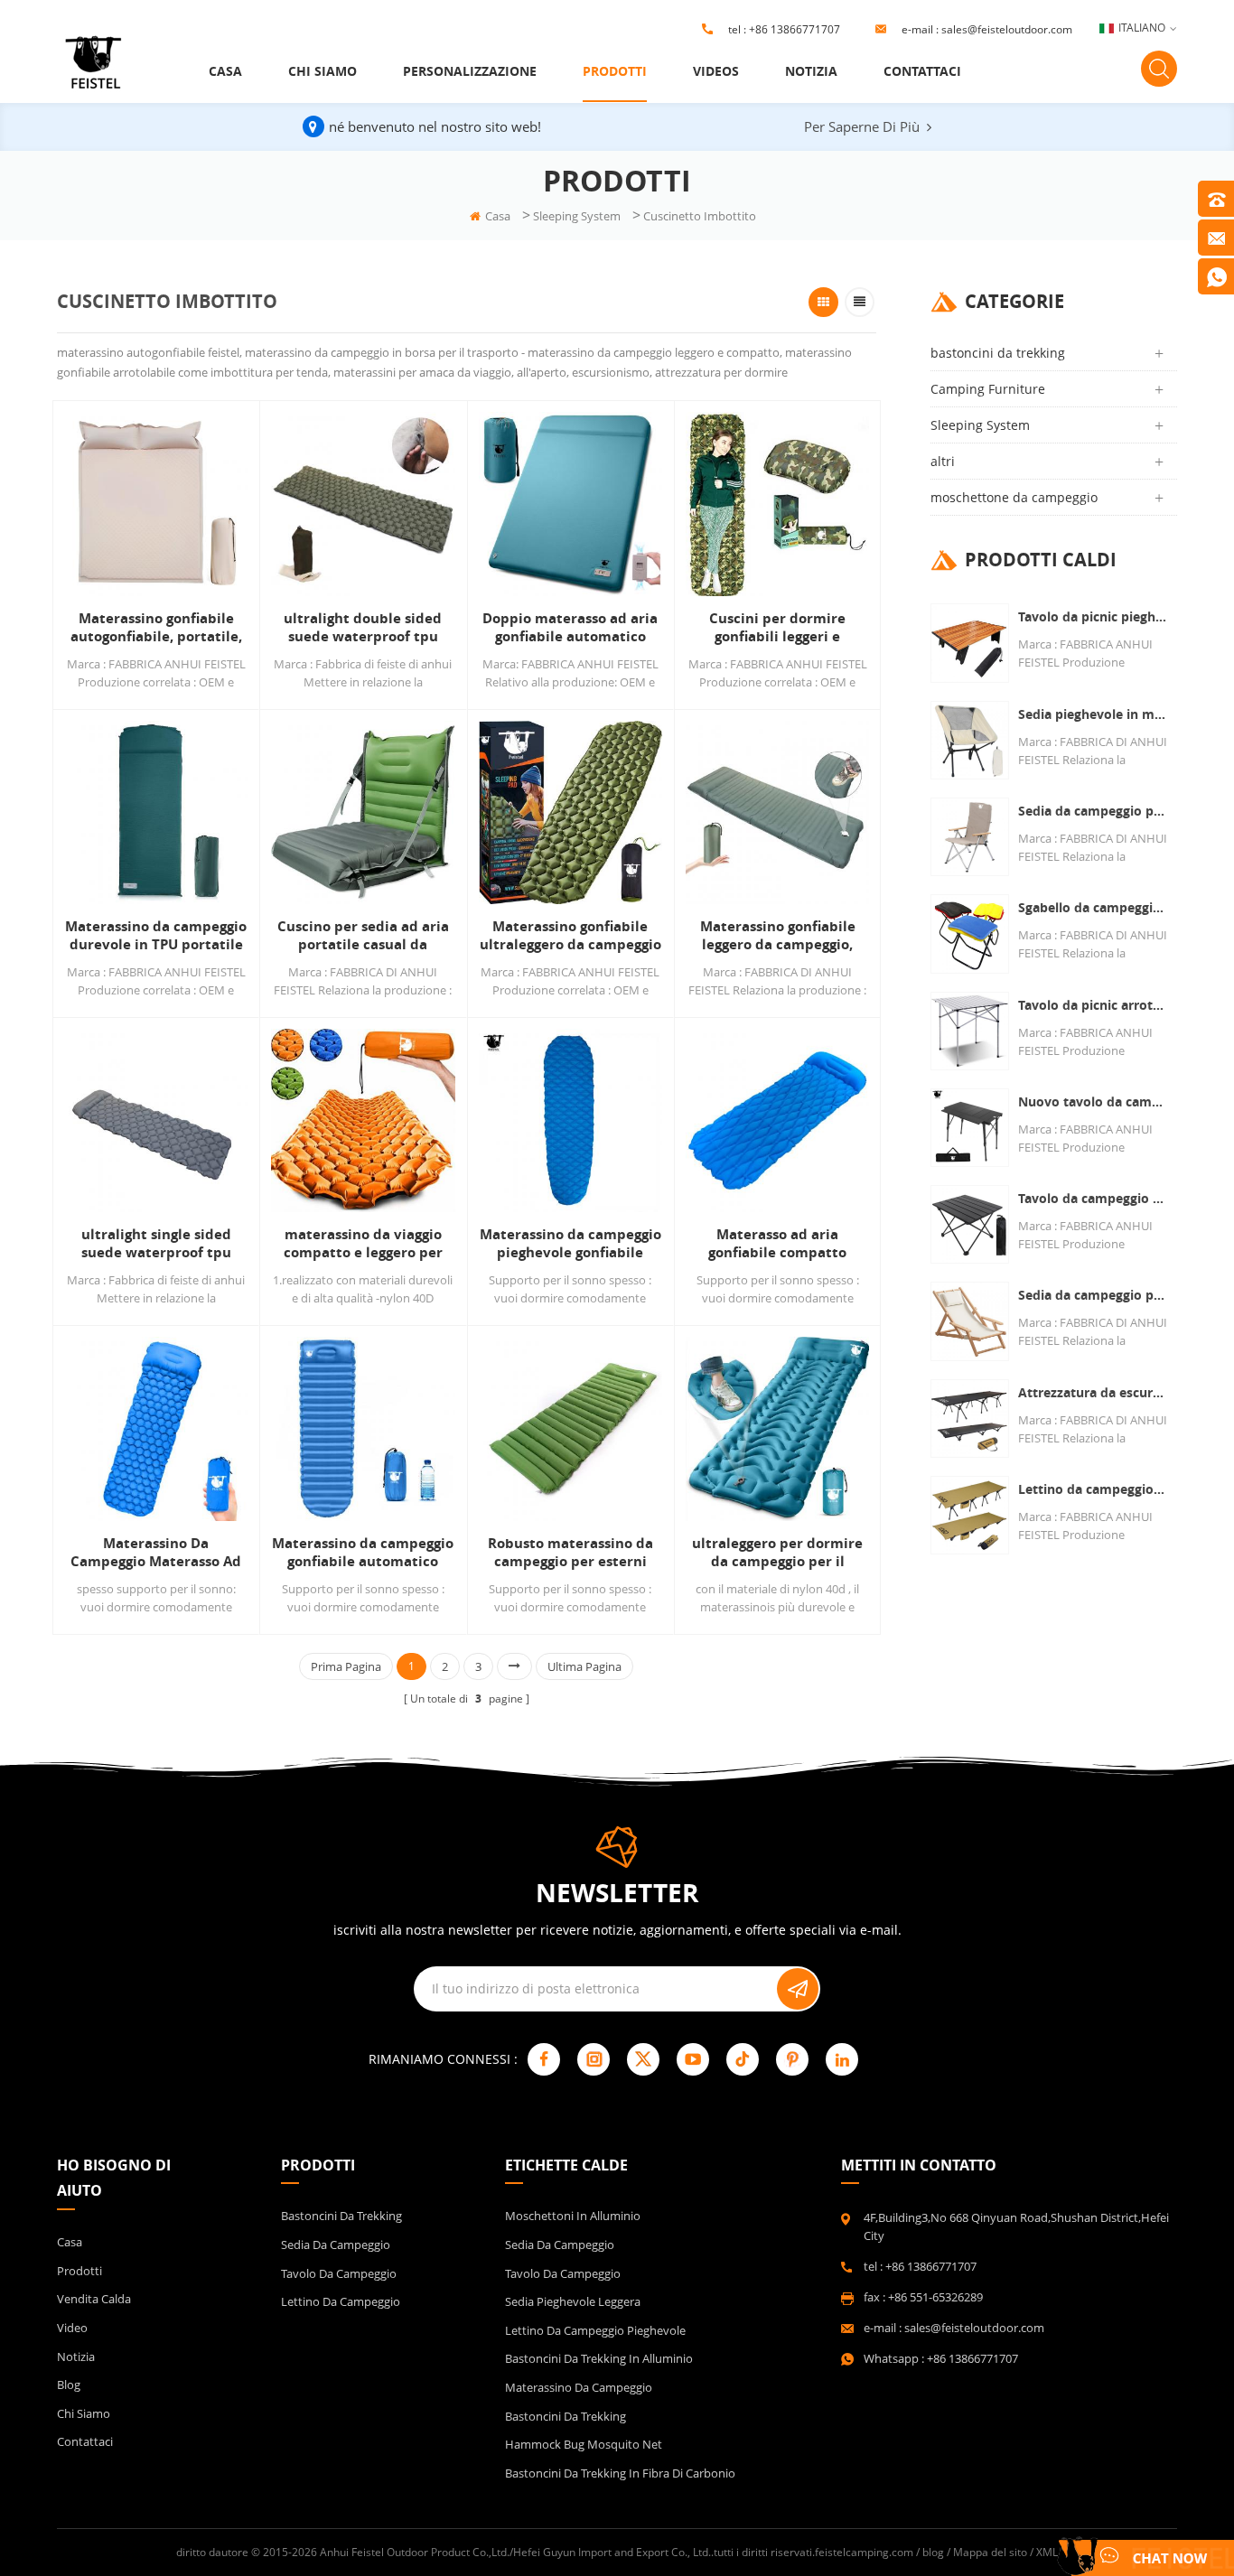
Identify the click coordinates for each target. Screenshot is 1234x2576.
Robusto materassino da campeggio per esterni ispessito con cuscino (570, 1553)
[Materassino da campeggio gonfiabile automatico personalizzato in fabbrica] (363, 1428)
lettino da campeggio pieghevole (595, 2330)
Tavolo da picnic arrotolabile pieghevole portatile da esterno (1093, 1005)
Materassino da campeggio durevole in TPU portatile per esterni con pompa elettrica (156, 936)
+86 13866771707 (795, 29)
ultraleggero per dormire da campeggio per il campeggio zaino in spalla (777, 1553)
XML (1047, 2552)
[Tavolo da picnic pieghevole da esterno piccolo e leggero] (970, 643)
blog (69, 2385)
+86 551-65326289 (935, 2297)
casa (225, 71)
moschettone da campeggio (1014, 497)
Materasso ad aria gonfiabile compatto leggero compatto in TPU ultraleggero (777, 1244)
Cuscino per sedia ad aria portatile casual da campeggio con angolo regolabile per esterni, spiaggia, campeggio (363, 936)
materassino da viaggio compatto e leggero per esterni (363, 1244)
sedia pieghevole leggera (573, 2301)
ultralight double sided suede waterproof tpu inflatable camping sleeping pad (363, 628)
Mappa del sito (990, 2552)
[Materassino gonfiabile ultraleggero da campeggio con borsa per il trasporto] (570, 812)
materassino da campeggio (579, 2387)
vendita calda (94, 2299)
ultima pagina (584, 1666)
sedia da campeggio (336, 2245)
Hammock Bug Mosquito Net (584, 2444)
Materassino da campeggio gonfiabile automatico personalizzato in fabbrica (363, 1553)
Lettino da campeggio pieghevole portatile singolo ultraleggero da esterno (1093, 1489)
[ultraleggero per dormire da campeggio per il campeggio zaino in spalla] (777, 1428)
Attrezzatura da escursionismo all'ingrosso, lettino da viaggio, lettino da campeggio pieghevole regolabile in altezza (1093, 1392)
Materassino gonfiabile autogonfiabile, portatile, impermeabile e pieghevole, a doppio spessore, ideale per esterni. (156, 628)
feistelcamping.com (864, 2552)
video (72, 2328)
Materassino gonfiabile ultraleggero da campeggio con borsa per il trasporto (570, 936)
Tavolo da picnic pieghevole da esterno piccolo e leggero (1093, 616)
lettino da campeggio (341, 2301)
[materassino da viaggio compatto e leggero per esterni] (363, 1120)
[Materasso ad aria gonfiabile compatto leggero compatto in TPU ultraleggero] (777, 1120)
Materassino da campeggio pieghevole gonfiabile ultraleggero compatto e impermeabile (570, 1244)
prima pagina (346, 1666)
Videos (716, 71)
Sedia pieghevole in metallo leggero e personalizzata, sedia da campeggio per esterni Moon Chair (1093, 714)
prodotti (615, 71)
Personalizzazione (470, 71)
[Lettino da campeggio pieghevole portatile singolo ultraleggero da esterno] (970, 1515)
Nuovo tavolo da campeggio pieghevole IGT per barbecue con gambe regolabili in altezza (1093, 1101)
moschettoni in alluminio (573, 2216)
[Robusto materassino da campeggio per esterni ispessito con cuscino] (570, 1428)
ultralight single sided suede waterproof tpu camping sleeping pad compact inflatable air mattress (156, 1244)
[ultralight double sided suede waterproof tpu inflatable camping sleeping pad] (363, 504)
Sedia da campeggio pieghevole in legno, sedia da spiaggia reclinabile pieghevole (1093, 1295)
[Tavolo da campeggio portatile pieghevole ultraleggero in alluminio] (970, 1224)
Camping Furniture (988, 389)
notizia (811, 71)
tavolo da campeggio (339, 2273)
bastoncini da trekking (998, 353)
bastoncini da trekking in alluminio (599, 2358)
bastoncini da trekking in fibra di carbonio (620, 2473)
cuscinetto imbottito (700, 216)
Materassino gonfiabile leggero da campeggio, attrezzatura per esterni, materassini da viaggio (777, 936)
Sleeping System (577, 216)
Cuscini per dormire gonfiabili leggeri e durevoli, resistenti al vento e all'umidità (777, 628)
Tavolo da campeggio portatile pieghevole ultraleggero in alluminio (1093, 1198)
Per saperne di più (862, 126)
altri (943, 461)
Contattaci (922, 71)
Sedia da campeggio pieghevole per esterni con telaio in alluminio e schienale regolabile (1093, 811)
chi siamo (323, 71)
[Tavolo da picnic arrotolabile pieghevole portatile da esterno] (970, 1031)
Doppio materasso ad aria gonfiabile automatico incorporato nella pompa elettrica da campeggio (570, 628)
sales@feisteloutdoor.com (1007, 29)
